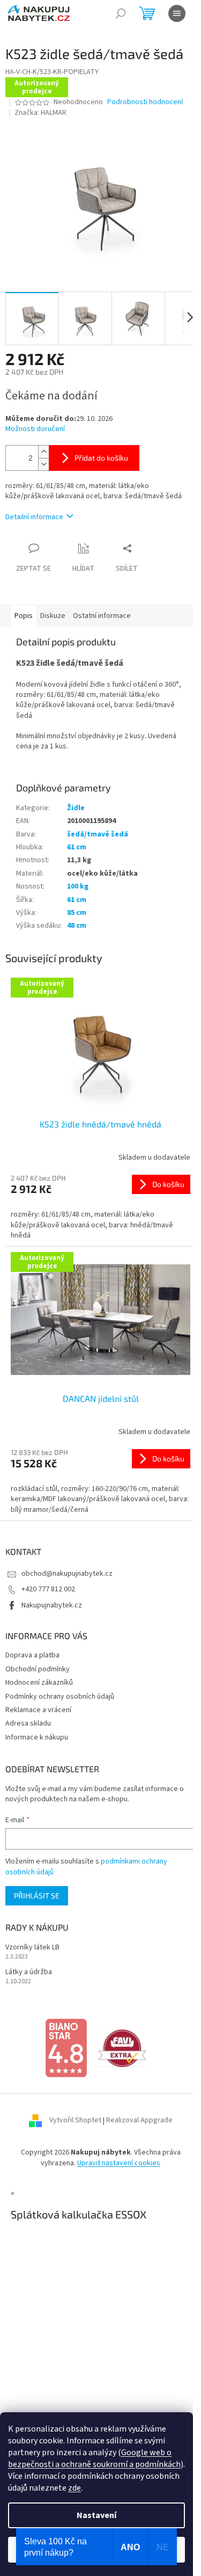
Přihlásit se (37, 1895)
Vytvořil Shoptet (75, 2121)
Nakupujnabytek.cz (52, 1605)
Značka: (40, 113)
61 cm (77, 847)
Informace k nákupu (37, 1737)
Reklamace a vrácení (38, 1710)
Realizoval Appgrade (139, 2121)
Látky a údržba (29, 1972)
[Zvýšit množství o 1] (43, 452)
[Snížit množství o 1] (43, 464)
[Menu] (177, 13)
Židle (76, 808)
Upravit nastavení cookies (119, 2163)
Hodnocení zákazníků (39, 1683)
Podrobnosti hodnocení (145, 102)
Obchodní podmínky (38, 1669)
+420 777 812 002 (48, 1589)
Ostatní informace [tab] (102, 616)
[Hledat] (121, 13)
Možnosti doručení (35, 429)
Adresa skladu (28, 1723)
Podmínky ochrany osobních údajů (60, 1697)
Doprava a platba (32, 1655)
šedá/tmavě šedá (98, 834)
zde (75, 2488)
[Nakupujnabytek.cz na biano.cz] (66, 2048)
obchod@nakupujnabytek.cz (67, 1574)
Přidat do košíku (101, 458)
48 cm (77, 926)
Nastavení (96, 2515)
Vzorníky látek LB (32, 1948)
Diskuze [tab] (53, 616)
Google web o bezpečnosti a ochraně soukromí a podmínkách (94, 2458)
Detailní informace (34, 517)
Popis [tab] (24, 616)
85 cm (77, 913)
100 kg (78, 886)
